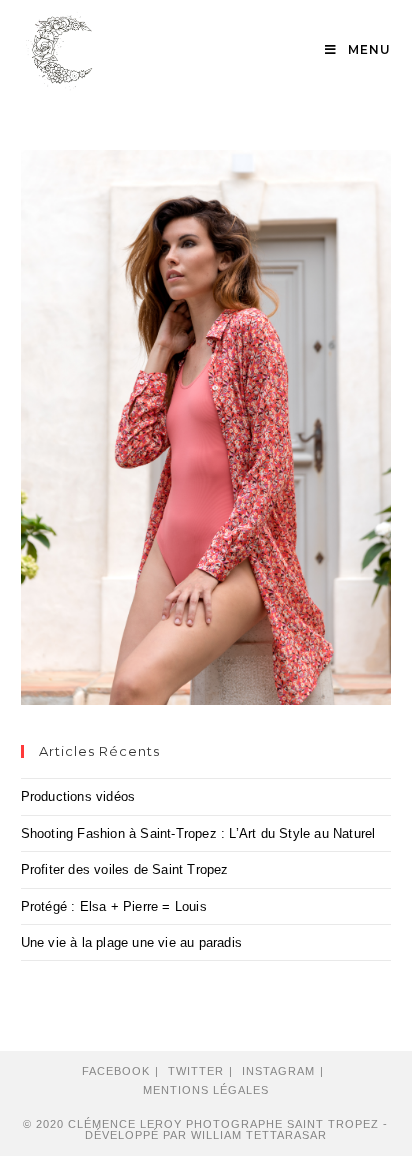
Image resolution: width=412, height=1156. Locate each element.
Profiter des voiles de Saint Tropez (125, 869)
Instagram (278, 1071)
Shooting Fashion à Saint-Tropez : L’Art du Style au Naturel (198, 833)
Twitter (196, 1071)
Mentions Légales (206, 1090)
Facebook (116, 1071)
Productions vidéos (78, 796)
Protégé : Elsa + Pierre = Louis (114, 906)
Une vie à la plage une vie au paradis (131, 942)
